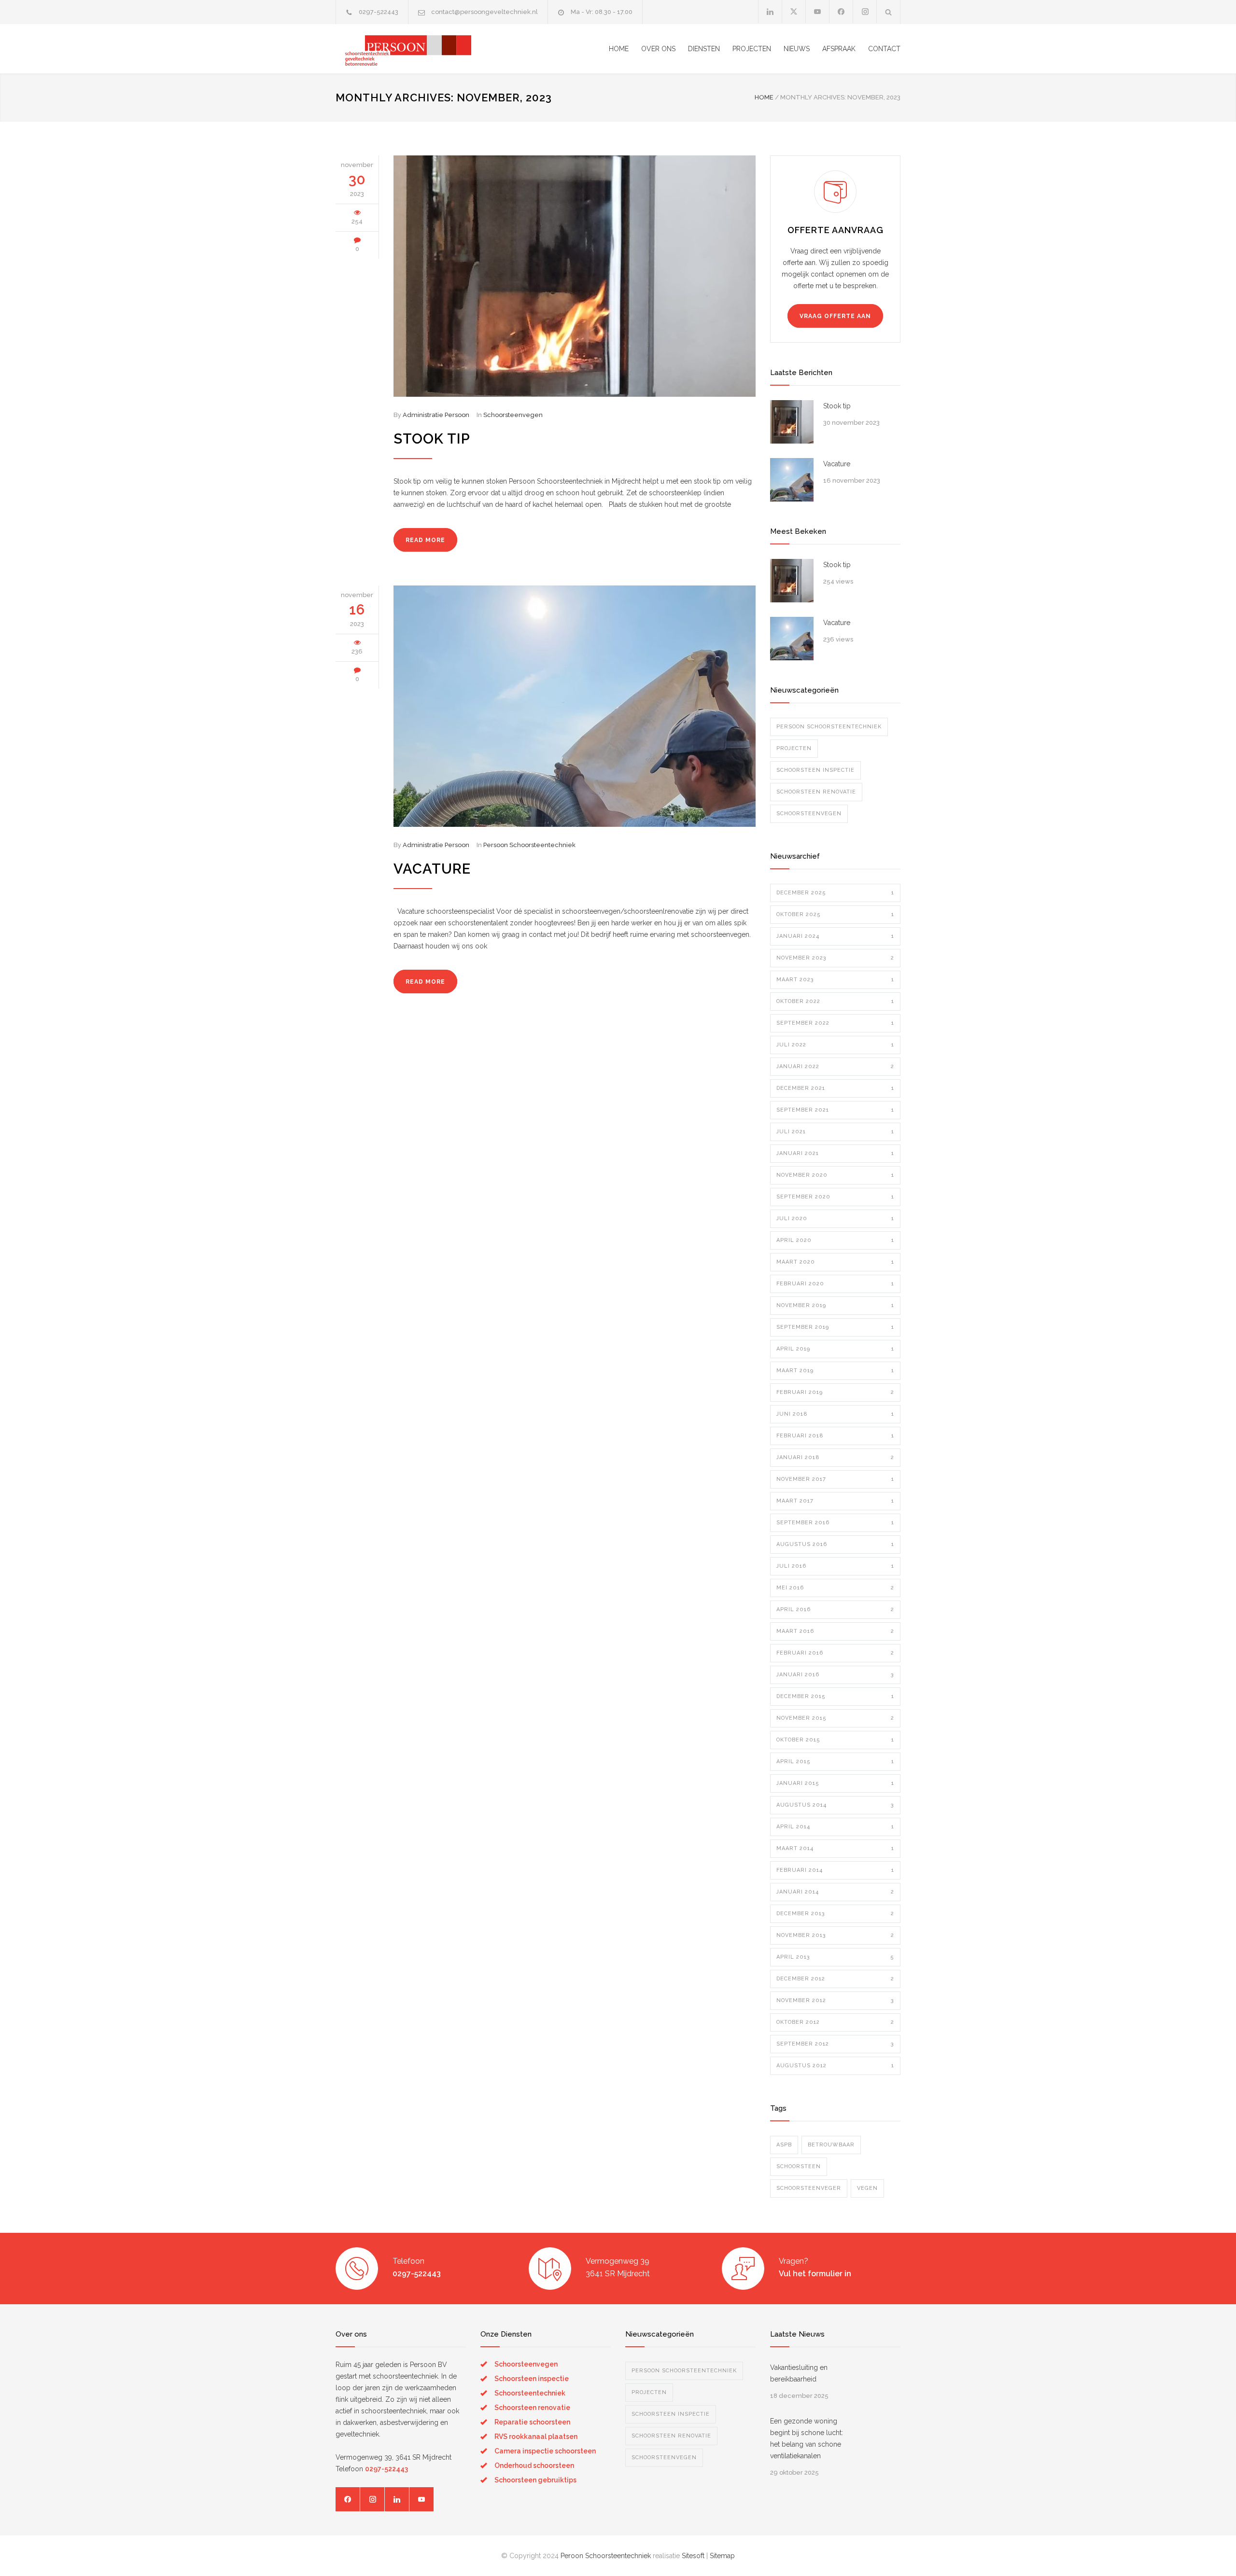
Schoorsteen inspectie (815, 770)
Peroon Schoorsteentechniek (606, 2556)
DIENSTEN (704, 49)
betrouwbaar (831, 2145)
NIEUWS (797, 49)
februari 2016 (835, 1653)
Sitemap (722, 2556)
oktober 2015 (835, 1740)
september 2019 (835, 1327)
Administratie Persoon (436, 415)
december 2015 (835, 1696)
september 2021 (835, 1110)
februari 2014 (835, 1870)
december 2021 (835, 1088)
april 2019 (835, 1349)
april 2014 (835, 1827)
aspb (784, 2145)
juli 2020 (835, 1218)
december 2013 (835, 1914)
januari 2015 (835, 1783)
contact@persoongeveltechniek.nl (485, 12)
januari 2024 (835, 936)
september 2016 (835, 1523)
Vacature (432, 869)
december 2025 (835, 893)
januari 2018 (835, 1457)
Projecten (794, 748)
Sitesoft (693, 2556)
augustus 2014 (835, 1805)
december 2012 (835, 1979)
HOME (619, 49)
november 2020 (835, 1175)
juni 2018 (835, 1414)
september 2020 (835, 1197)
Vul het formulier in (815, 2274)
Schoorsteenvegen (513, 415)
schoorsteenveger (809, 2188)
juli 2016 (835, 1566)
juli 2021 (835, 1132)
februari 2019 (835, 1392)
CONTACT (884, 49)
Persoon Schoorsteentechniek (529, 845)
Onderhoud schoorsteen (534, 2465)
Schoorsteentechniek (530, 2393)
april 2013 (835, 1957)
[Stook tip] (575, 276)
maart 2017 (835, 1501)
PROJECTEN (752, 49)
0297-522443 (379, 12)
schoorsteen (799, 2166)
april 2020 (835, 1240)
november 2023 (835, 958)
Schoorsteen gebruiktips (535, 2480)
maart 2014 (835, 1848)
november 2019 (835, 1305)
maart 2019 (835, 1371)
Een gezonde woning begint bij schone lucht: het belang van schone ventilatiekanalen (807, 2438)
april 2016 (835, 1609)
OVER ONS (658, 49)
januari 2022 (835, 1066)
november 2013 (835, 1935)
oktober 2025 (835, 914)
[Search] (889, 12)
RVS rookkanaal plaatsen (536, 2437)
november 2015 (835, 1718)
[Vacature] (575, 706)
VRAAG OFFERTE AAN (835, 316)
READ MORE (425, 540)
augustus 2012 (835, 2066)
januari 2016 (835, 1675)
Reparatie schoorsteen (532, 2422)
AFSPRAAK (839, 49)
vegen (867, 2188)
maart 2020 (835, 1262)
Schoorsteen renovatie (816, 792)
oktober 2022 (835, 1001)
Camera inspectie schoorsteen (545, 2451)
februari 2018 (835, 1436)
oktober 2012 (835, 2022)
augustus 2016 (835, 1544)
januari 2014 (835, 1892)
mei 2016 (835, 1588)
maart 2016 (835, 1631)
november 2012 (835, 2000)
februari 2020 (835, 1284)
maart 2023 (835, 980)
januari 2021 (835, 1153)
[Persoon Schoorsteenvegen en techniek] (425, 49)
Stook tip (432, 439)
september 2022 (835, 1023)
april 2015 (835, 1761)
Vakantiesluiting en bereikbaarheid (799, 2373)
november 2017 (835, 1479)
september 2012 (835, 2044)
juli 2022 (835, 1045)
